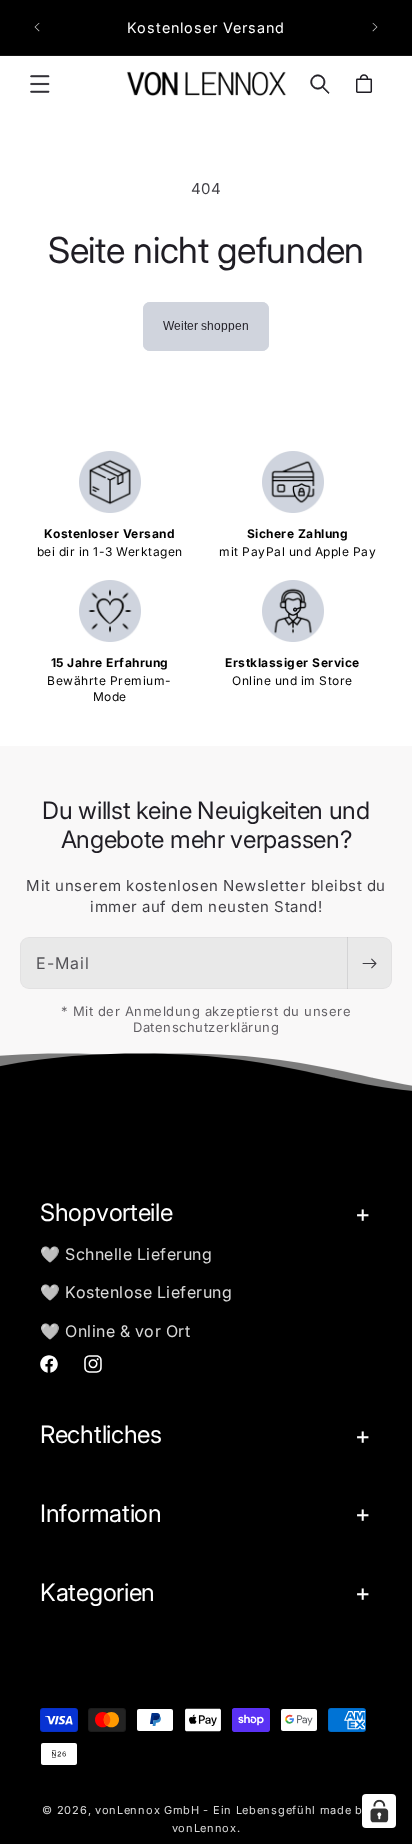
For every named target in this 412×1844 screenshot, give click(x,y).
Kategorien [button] (97, 1592)
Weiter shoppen (206, 326)
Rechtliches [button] (101, 1434)
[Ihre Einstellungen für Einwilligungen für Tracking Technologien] (379, 1811)
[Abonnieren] (369, 963)
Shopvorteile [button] (106, 1212)
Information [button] (101, 1513)
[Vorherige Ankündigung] (37, 27)
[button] (40, 84)
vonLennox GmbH (147, 1810)
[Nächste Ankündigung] (375, 27)
